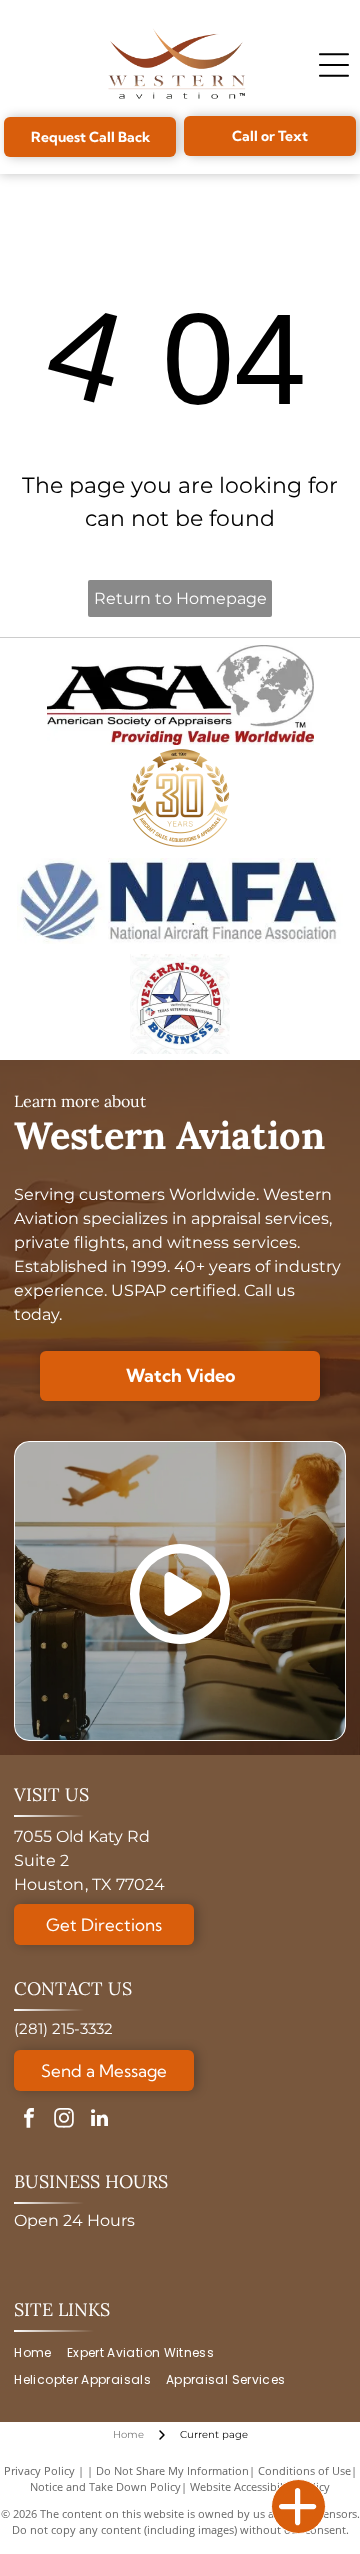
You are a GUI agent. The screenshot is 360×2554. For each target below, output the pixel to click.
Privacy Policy (39, 2470)
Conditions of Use (304, 2470)
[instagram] (64, 2120)
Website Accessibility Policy (260, 2486)
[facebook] (29, 2120)
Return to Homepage (180, 598)
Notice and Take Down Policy (105, 2486)
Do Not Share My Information (172, 2470)
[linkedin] (99, 2120)
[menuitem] (40, 2353)
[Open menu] (334, 65)
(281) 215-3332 (63, 2028)
